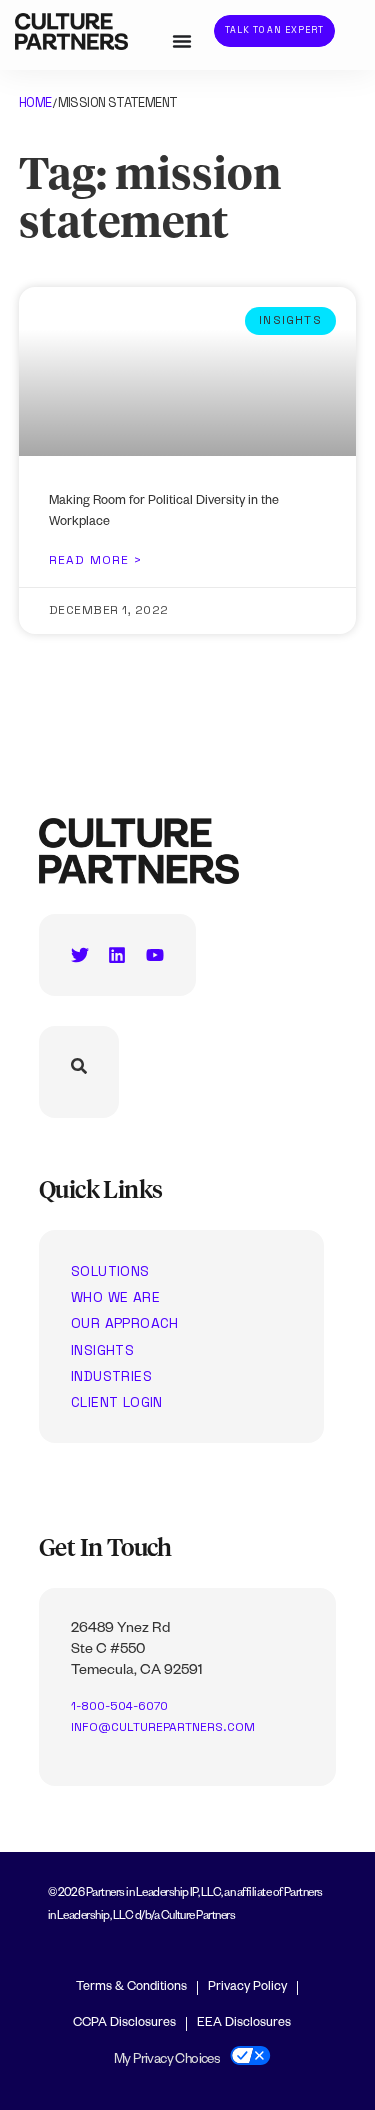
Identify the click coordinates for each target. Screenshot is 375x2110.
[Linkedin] (117, 955)
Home (35, 102)
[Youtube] (155, 955)
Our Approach (125, 1323)
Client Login (117, 1402)
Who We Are (115, 1297)
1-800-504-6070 (119, 1706)
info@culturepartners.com (163, 1727)
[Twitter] (80, 955)
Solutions (110, 1271)
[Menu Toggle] (182, 41)
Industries (111, 1376)
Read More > (95, 560)
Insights (102, 1350)
